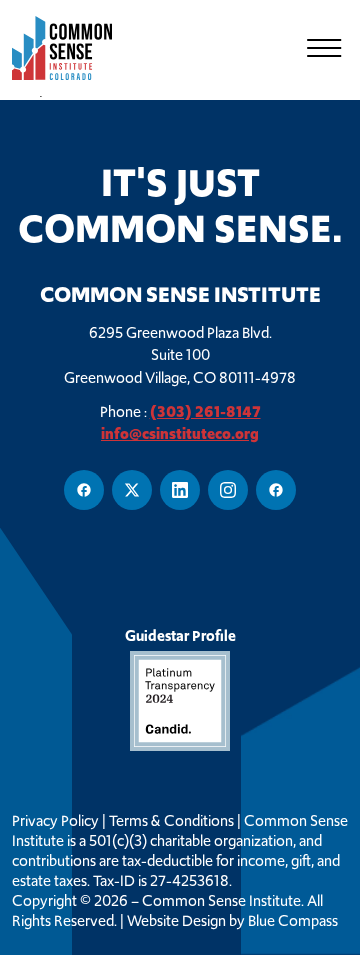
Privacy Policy (55, 821)
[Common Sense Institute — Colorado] (72, 48)
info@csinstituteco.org (180, 433)
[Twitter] (132, 490)
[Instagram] (228, 490)
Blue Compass (293, 921)
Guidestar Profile (180, 635)
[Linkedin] (180, 490)
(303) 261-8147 (205, 411)
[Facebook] (84, 490)
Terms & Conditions (171, 821)
